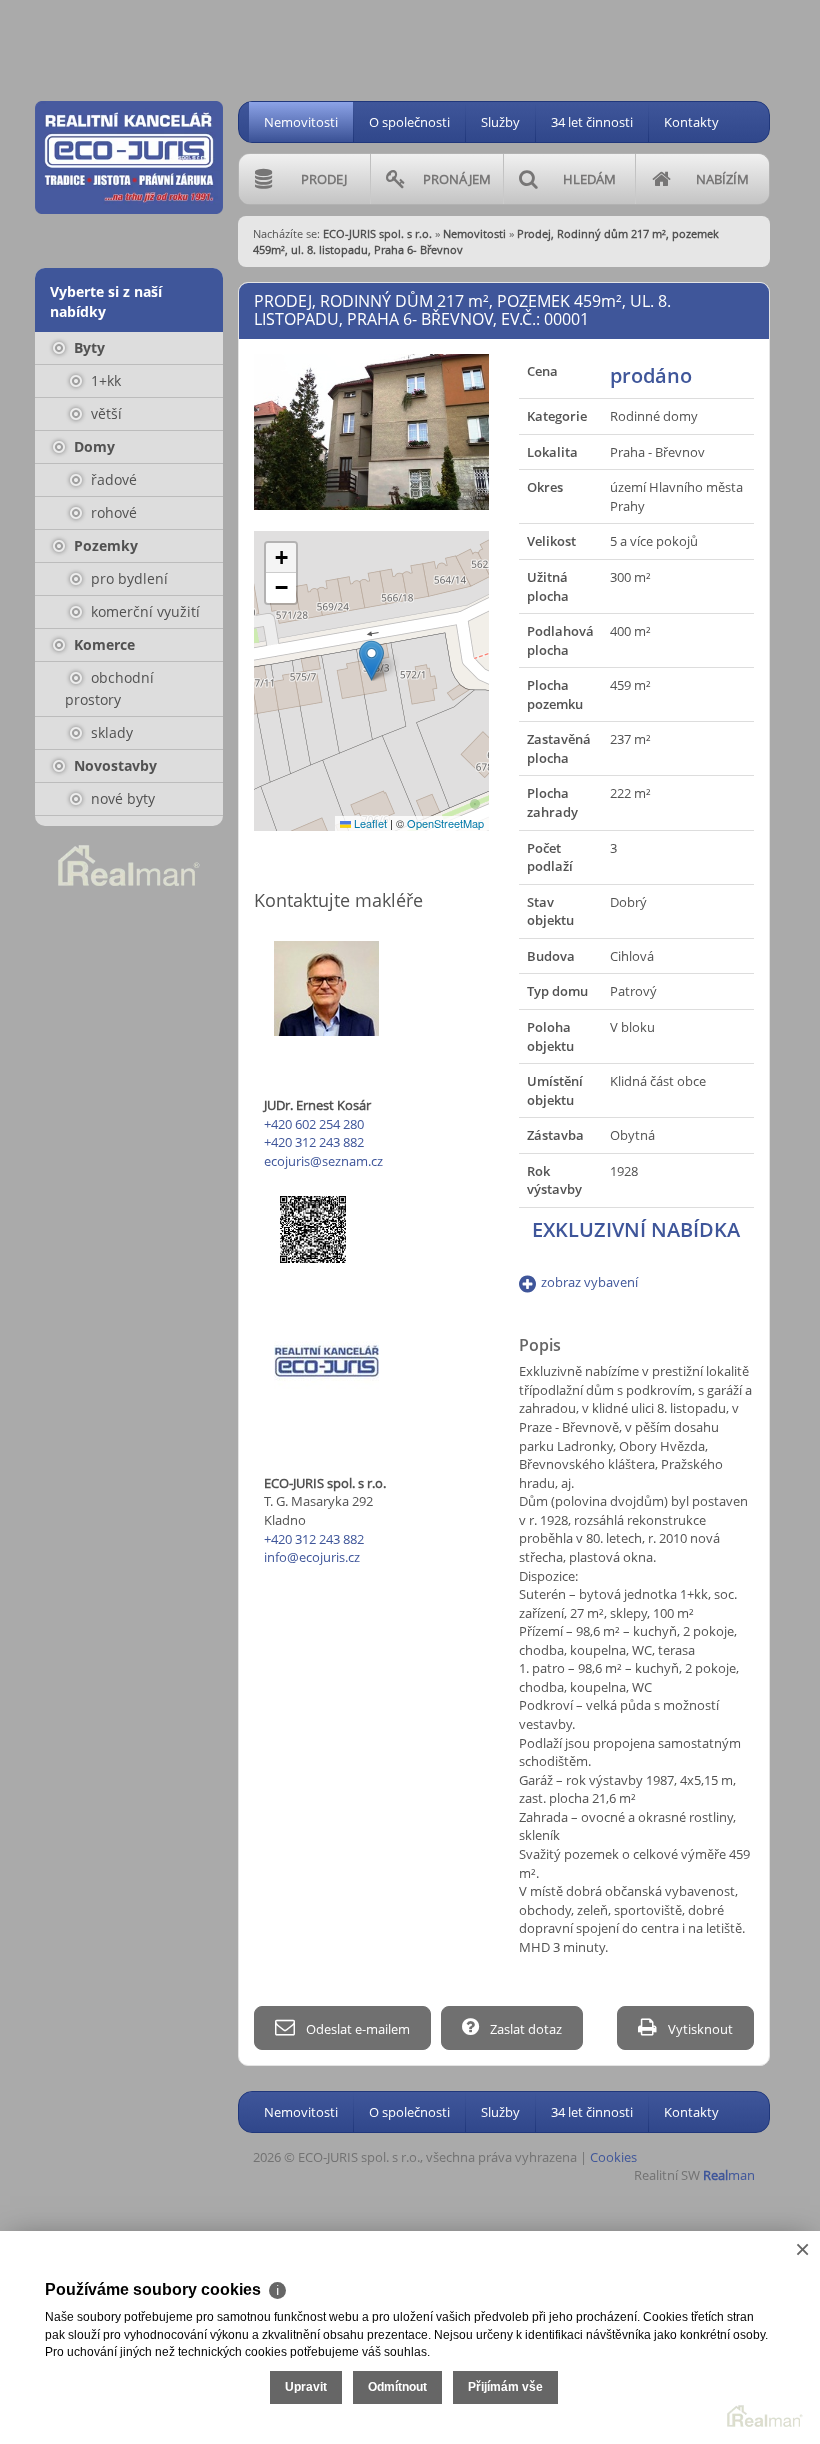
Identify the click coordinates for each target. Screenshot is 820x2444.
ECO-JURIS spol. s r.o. (377, 233)
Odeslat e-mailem (356, 2029)
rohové (112, 512)
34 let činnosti (592, 122)
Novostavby (113, 765)
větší (104, 413)
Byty (87, 347)
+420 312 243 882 (314, 1142)
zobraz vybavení (589, 1282)
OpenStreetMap (445, 823)
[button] (371, 660)
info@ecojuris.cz (312, 1557)
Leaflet (369, 823)
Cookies (613, 2157)
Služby (500, 122)
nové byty (121, 798)
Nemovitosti (301, 122)
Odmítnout (397, 2387)
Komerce (102, 644)
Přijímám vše (505, 2387)
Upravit (306, 2387)
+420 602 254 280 (314, 1124)
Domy (92, 446)
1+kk (104, 380)
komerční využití (143, 611)
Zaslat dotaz (524, 2029)
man (729, 2175)
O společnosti (409, 122)
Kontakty (691, 122)
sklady (110, 732)
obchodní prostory (109, 688)
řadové (112, 479)
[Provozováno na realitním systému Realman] (129, 864)
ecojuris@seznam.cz (323, 1161)
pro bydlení (127, 578)
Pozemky (104, 545)
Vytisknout (699, 2029)
